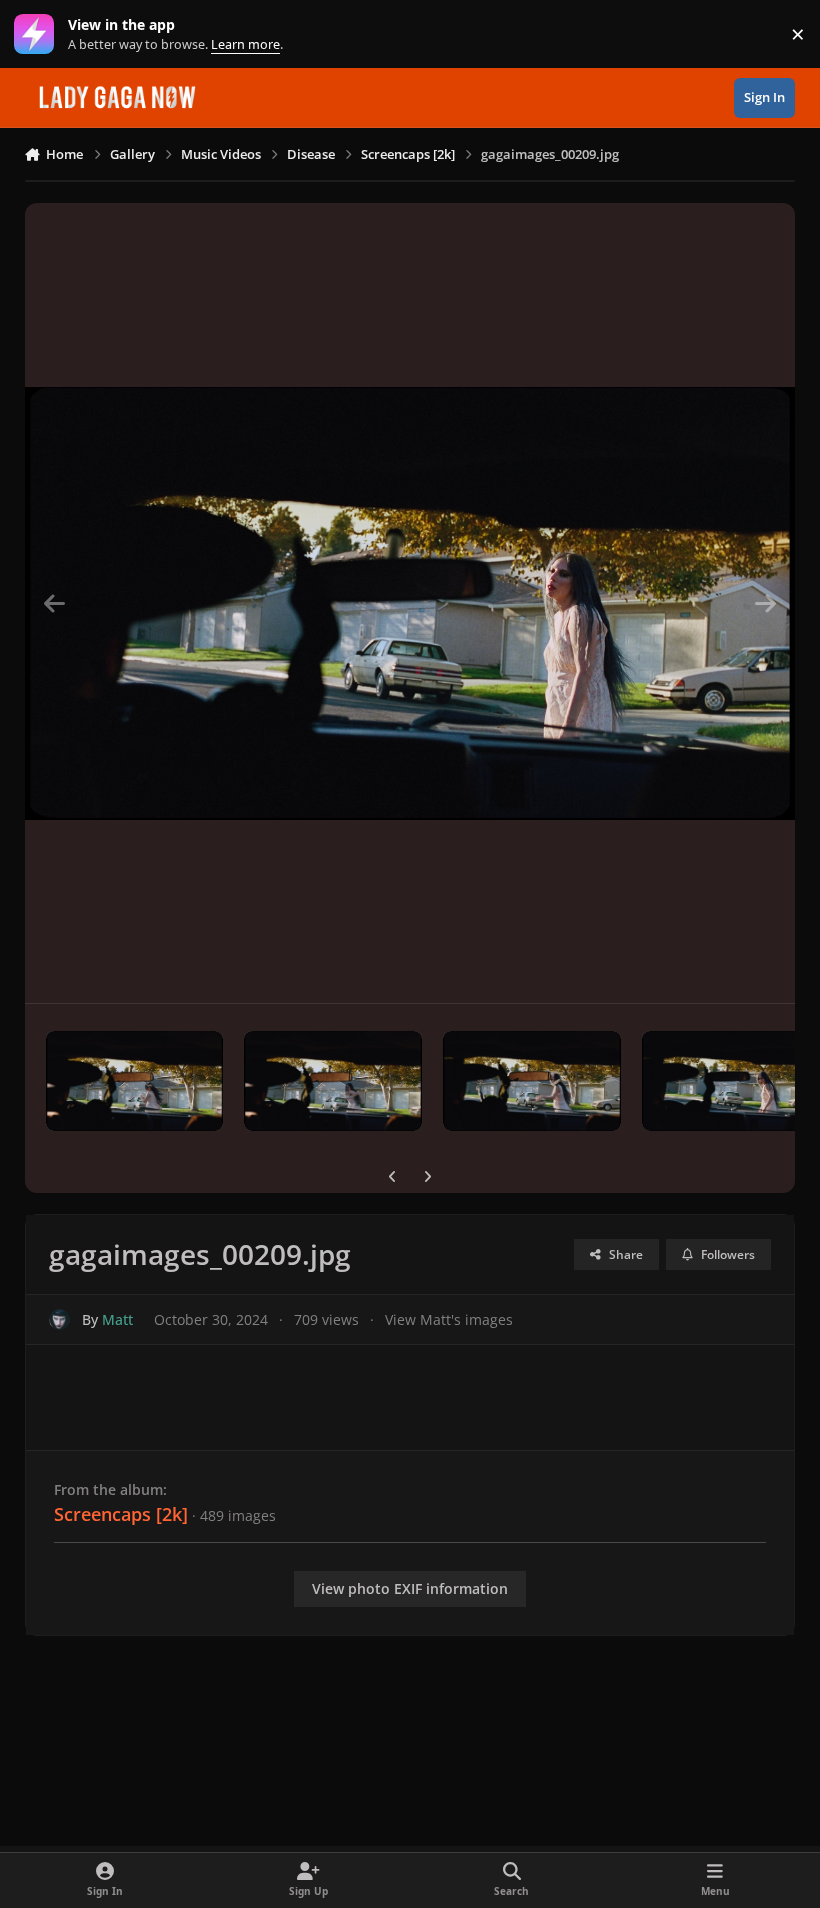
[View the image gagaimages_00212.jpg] (333, 1081)
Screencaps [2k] (121, 1514)
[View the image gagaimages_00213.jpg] (135, 1081)
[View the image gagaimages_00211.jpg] (532, 1081)
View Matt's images (449, 1319)
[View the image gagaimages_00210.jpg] (731, 1081)
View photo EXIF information (410, 1588)
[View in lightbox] (410, 603)
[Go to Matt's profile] (59, 1319)
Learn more (38, 34)
